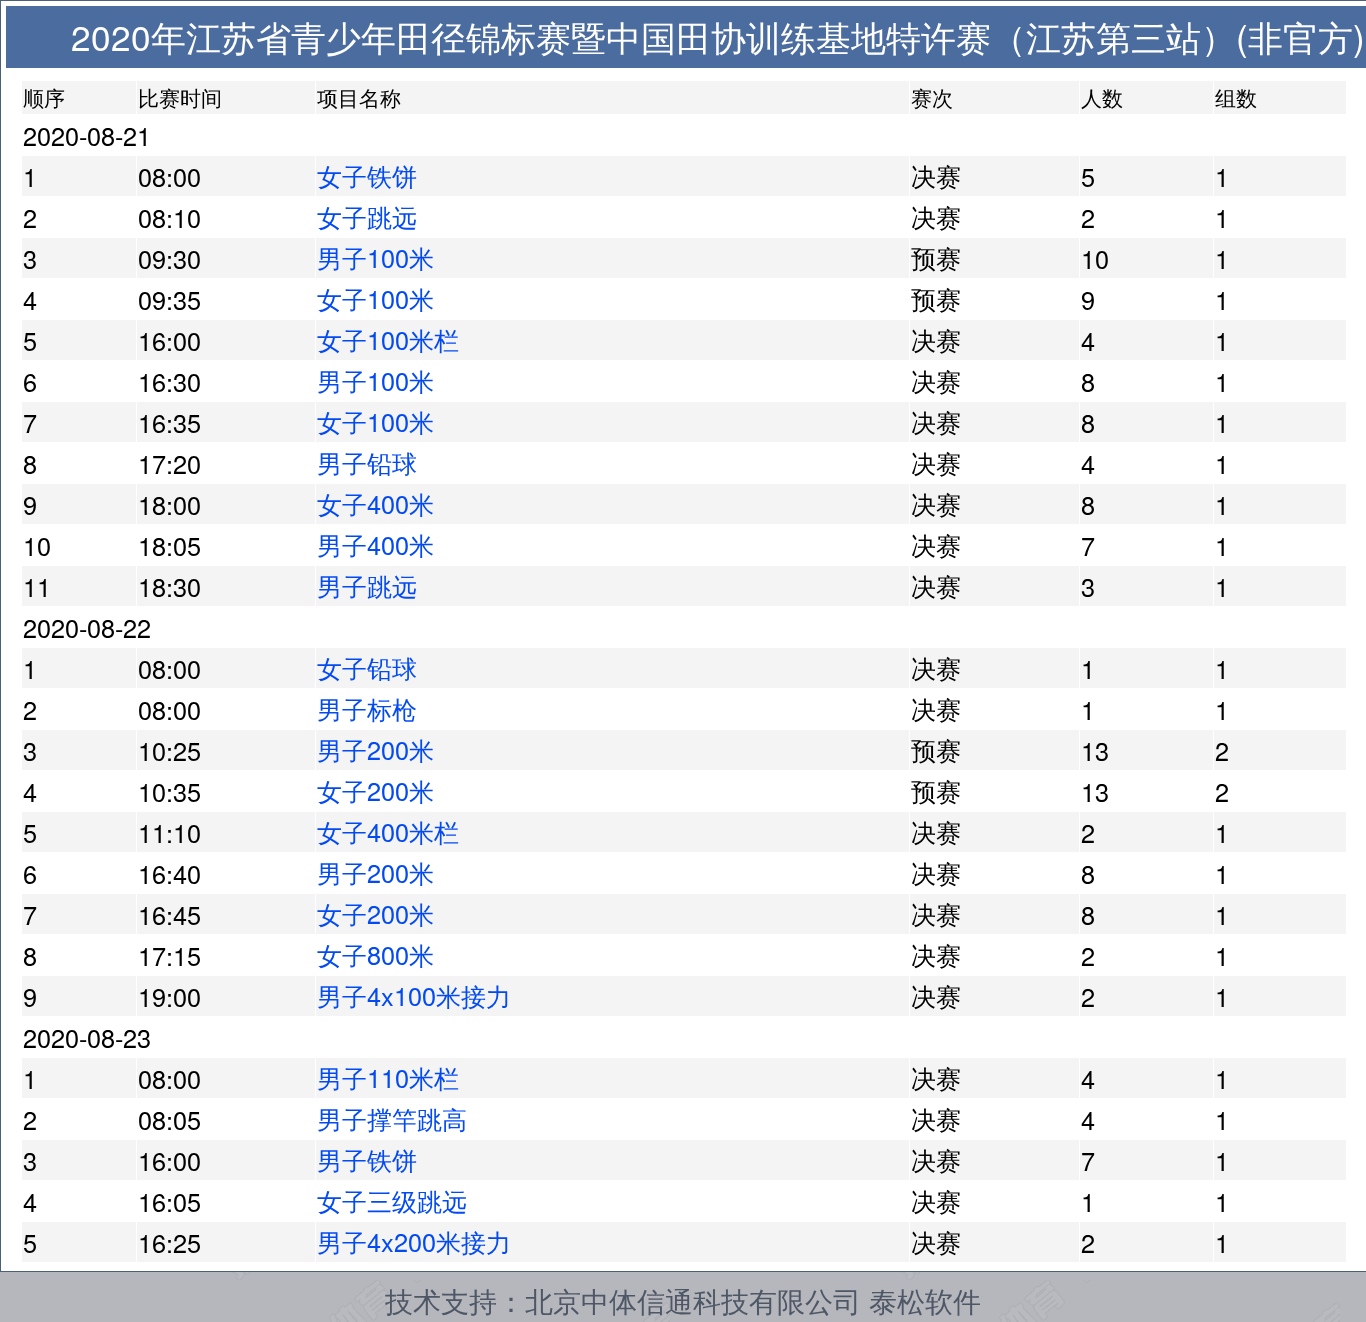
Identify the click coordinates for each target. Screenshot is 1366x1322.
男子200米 (375, 749)
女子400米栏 (388, 831)
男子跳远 (367, 585)
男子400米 (375, 544)
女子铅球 (367, 667)
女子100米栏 (388, 339)
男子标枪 (367, 708)
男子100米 (375, 257)
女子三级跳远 (392, 1200)
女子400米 (375, 503)
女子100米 (375, 298)
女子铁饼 (367, 175)
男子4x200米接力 (414, 1241)
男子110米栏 (388, 1077)
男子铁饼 (367, 1159)
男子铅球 (367, 462)
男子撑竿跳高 (392, 1118)
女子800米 (375, 954)
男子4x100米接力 (414, 995)
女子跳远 (367, 216)
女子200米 (375, 790)
